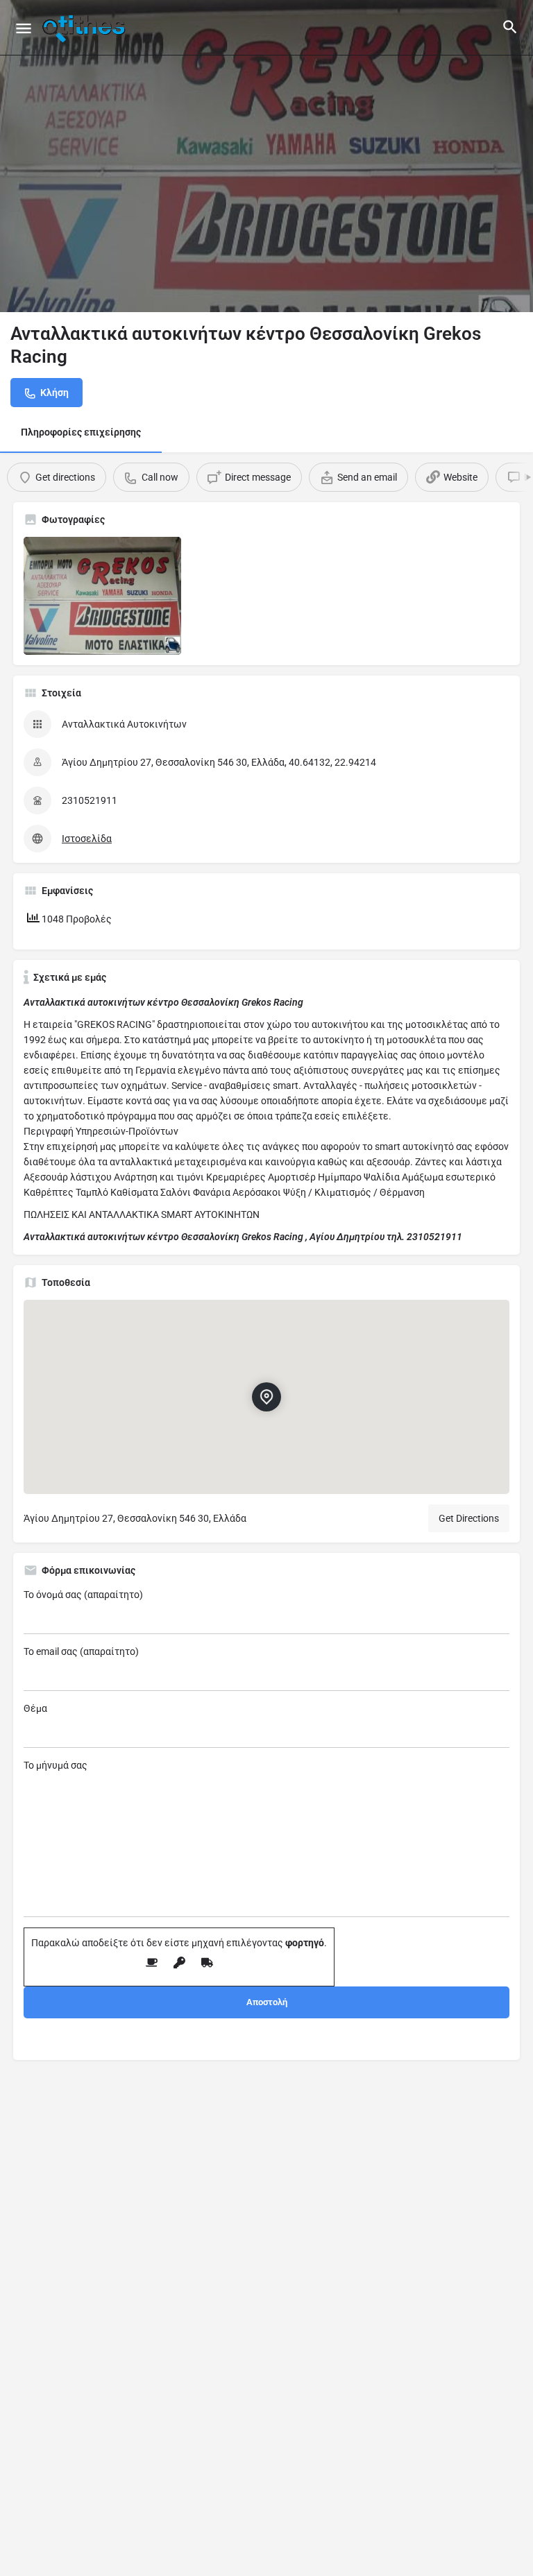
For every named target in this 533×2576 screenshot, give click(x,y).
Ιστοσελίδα (87, 839)
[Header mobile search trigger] (510, 27)
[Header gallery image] (266, 156)
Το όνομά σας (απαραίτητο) (83, 1595)
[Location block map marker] (266, 1397)
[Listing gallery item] (102, 596)
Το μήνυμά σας (56, 1765)
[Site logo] (85, 28)
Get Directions (469, 1518)
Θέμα (35, 1708)
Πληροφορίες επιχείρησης (81, 432)
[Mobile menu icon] (24, 28)
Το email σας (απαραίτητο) (81, 1651)
